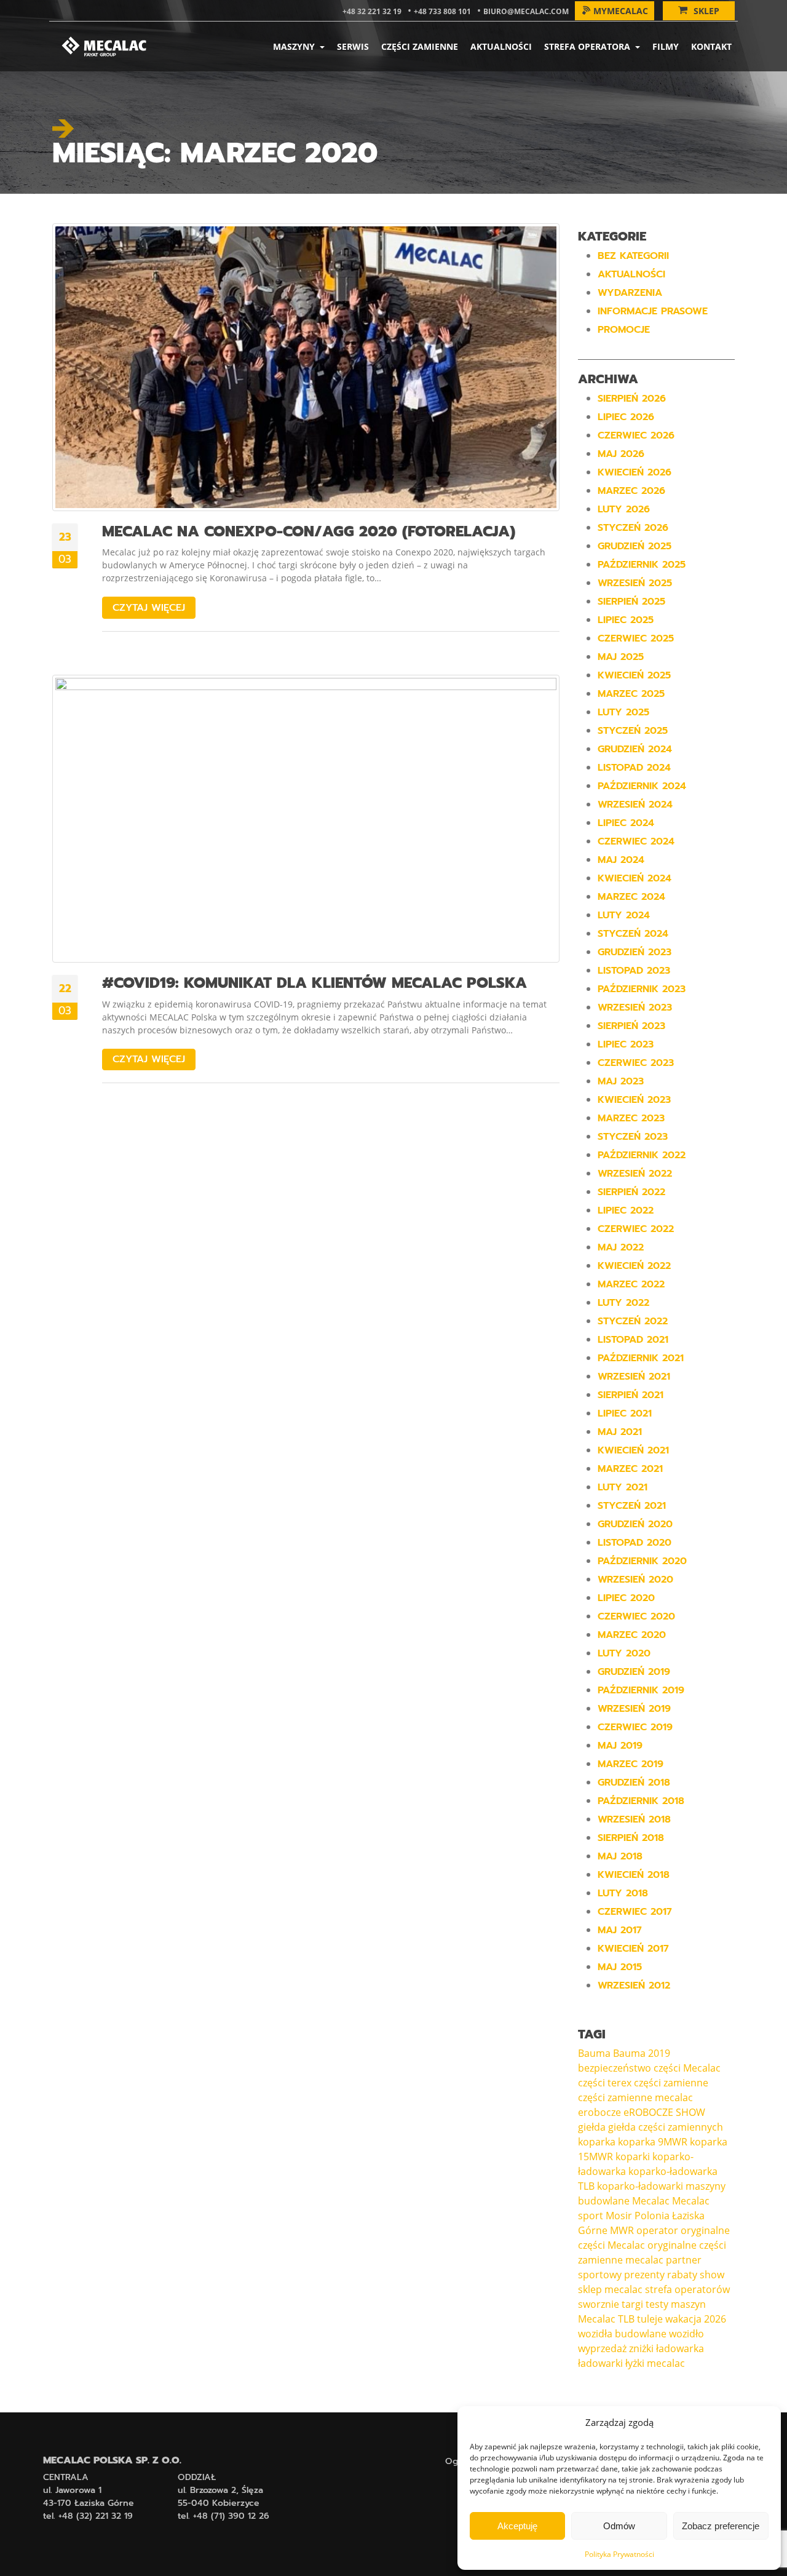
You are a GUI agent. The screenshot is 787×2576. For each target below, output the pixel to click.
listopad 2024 (634, 768)
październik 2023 (642, 989)
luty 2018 (623, 1893)
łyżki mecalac (655, 2363)
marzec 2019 (631, 1764)
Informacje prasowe (653, 311)
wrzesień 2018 (634, 1819)
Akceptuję (517, 2526)
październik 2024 (642, 786)
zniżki (641, 2348)
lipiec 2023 (626, 1044)
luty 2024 (624, 915)
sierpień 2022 (631, 1192)
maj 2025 (621, 657)
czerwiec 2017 (635, 1912)
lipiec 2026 (626, 417)
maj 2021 (620, 1432)
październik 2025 (642, 565)
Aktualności (501, 46)
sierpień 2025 (631, 602)
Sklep (706, 11)
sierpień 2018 (631, 1838)
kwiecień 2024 (635, 878)
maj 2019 (620, 1746)
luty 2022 (623, 1303)
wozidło (686, 2334)
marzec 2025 (631, 694)
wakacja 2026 (696, 2319)
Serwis (353, 46)
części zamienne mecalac (635, 2097)
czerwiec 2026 (636, 435)
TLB (626, 2319)
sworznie (599, 2304)
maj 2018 (620, 1856)
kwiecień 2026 (635, 472)
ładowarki (600, 2363)
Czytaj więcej (149, 608)
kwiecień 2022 (634, 1266)
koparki (633, 2157)
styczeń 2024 (633, 934)
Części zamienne (420, 46)
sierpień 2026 (632, 399)
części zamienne (671, 2083)
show (712, 2275)
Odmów (619, 2526)
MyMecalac (621, 11)
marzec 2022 (631, 1284)
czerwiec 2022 (636, 1229)
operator (657, 2230)
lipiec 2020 (626, 1598)
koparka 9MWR (653, 2142)
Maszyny (295, 46)
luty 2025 (623, 712)
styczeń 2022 (633, 1321)
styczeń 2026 (633, 528)
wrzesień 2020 (635, 1580)
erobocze (599, 2112)
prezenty (644, 2275)
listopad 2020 (635, 1543)
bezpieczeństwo (615, 2068)
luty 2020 (624, 1653)
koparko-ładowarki (640, 2186)
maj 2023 (621, 1081)
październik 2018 (641, 1801)
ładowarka (680, 2348)
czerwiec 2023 (636, 1063)
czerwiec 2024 (636, 841)
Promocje (624, 330)
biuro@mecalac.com (526, 11)
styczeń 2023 (633, 1137)
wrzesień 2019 (634, 1709)
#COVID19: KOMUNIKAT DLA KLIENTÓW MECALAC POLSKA (314, 983)
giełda (592, 2127)
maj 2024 (621, 860)
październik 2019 (641, 1690)
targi (632, 2304)
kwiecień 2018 (634, 1875)
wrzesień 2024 (635, 805)
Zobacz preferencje (721, 2526)
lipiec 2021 (625, 1413)
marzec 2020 (632, 1635)
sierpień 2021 (631, 1395)
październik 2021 (641, 1358)
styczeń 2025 (633, 731)
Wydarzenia (630, 293)
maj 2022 (621, 1247)
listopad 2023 (634, 971)
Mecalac (651, 2201)
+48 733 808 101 (442, 11)
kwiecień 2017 (633, 1949)
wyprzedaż (602, 2348)
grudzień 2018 (634, 1783)
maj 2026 (621, 454)
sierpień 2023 (631, 1026)
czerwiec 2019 (635, 1727)
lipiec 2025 (626, 620)
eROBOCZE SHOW (664, 2112)
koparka (597, 2142)
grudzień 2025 (635, 546)
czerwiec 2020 (636, 1616)
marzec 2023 (631, 1118)
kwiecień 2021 (633, 1450)
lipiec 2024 (626, 823)
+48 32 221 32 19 (372, 11)
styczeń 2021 (632, 1506)
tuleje (650, 2319)
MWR (622, 2230)
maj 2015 (620, 1967)
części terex (605, 2083)
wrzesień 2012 (634, 1986)
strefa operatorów (687, 2289)
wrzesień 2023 (635, 1008)
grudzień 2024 (635, 749)
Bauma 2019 (642, 2053)
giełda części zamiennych (666, 2127)
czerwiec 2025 (636, 638)
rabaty (682, 2275)
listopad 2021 (633, 1340)
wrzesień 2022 (635, 1174)
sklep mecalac (610, 2289)
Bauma (594, 2053)
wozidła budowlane (622, 2334)
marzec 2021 (630, 1469)
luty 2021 (623, 1487)
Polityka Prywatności (619, 2554)
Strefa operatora (588, 46)
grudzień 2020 (635, 1524)
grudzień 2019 (634, 1672)
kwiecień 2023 (634, 1100)
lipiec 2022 (626, 1210)
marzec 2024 (631, 897)
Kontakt (711, 46)
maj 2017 (620, 1930)
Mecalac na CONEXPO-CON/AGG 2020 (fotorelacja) (309, 531)
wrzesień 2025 (635, 583)
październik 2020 (642, 1561)
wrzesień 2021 (634, 1377)
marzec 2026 (631, 491)
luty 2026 (624, 509)
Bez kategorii (633, 256)
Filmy (666, 46)
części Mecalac (687, 2068)
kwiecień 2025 (634, 675)
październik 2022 (642, 1155)
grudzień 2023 (635, 952)
